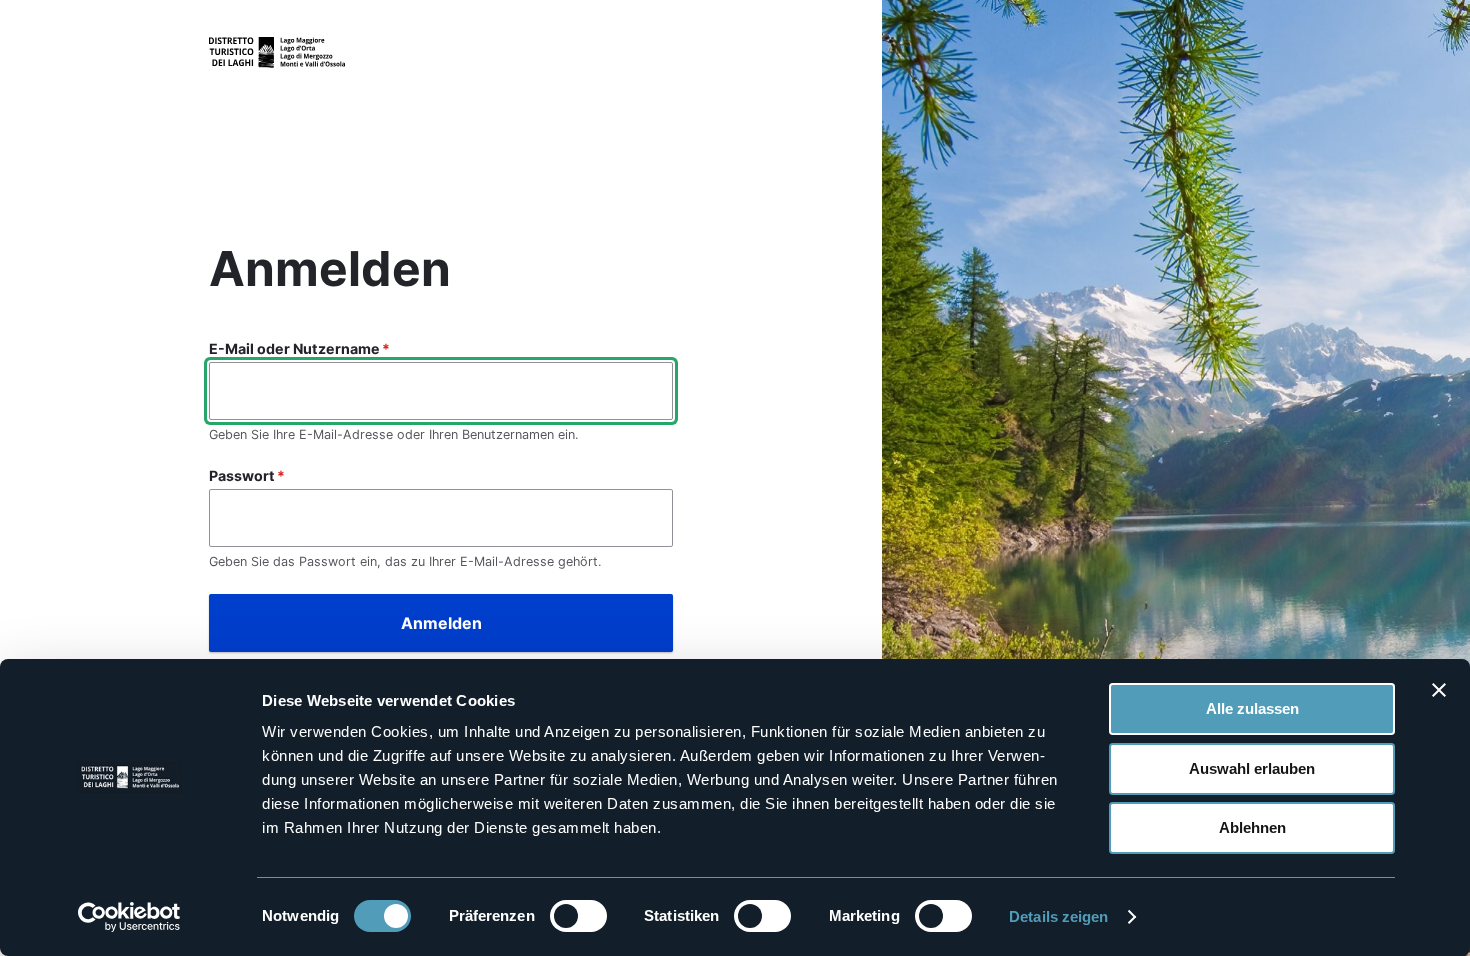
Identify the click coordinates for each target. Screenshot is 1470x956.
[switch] (578, 916)
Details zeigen (1058, 916)
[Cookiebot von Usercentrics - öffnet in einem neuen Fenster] (129, 917)
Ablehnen (1252, 827)
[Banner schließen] (1439, 690)
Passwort (242, 475)
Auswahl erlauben (1252, 768)
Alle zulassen (1252, 708)
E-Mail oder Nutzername (294, 348)
